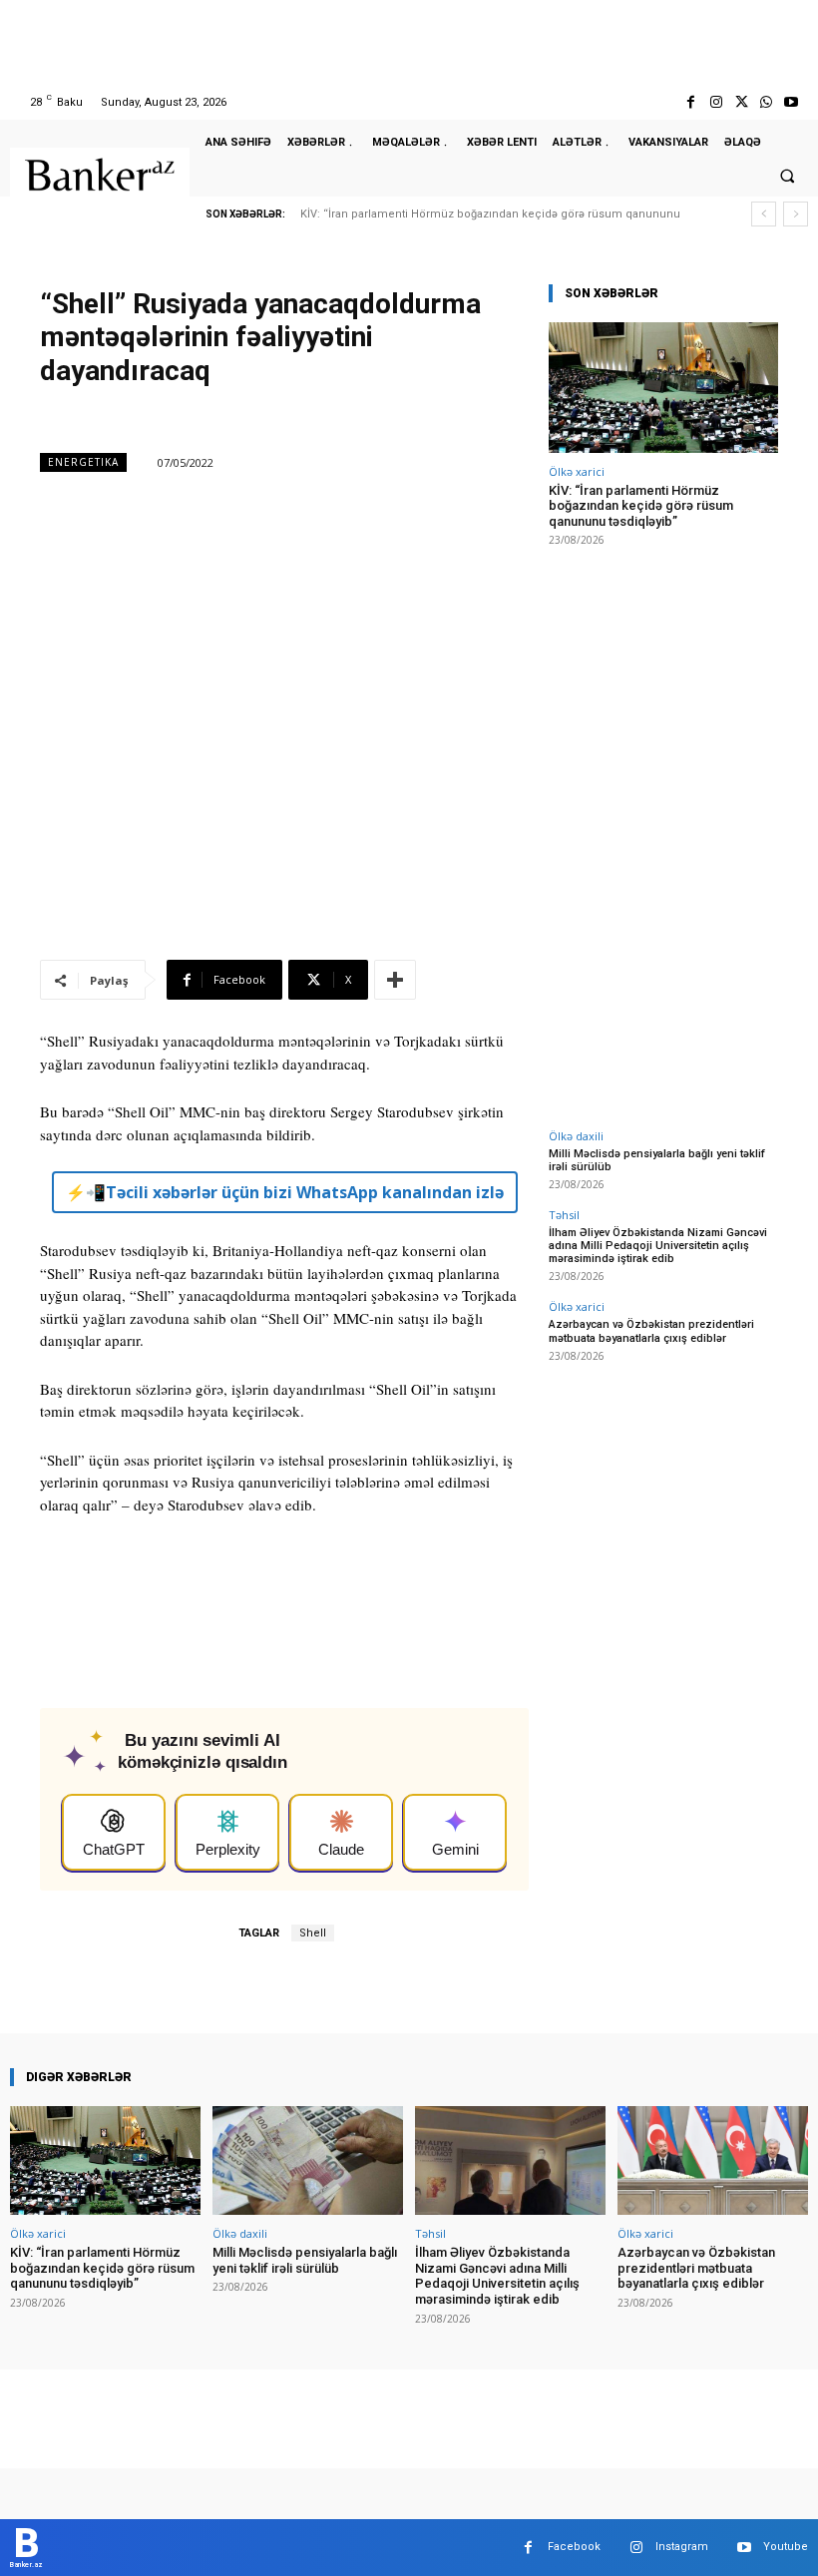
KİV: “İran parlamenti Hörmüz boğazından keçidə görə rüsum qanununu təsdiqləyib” (641, 506)
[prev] (764, 214)
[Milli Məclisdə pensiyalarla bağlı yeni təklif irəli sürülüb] (308, 2160)
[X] (741, 102)
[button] (787, 176)
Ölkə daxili (576, 1136)
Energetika (83, 462)
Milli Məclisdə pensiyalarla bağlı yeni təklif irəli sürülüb (657, 1160)
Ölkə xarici (577, 471)
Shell (313, 1933)
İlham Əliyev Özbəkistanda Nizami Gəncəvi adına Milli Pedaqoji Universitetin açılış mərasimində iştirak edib (658, 1246)
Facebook (574, 2547)
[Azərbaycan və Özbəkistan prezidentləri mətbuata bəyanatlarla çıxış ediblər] (713, 2160)
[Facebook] (691, 102)
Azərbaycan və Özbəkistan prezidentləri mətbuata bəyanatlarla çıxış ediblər (651, 1331)
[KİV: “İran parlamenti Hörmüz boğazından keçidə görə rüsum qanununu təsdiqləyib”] (663, 388)
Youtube (786, 2547)
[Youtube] (792, 102)
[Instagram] (716, 102)
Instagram (682, 2547)
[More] (395, 980)
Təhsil (564, 1215)
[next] (796, 214)
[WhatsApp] (767, 102)
